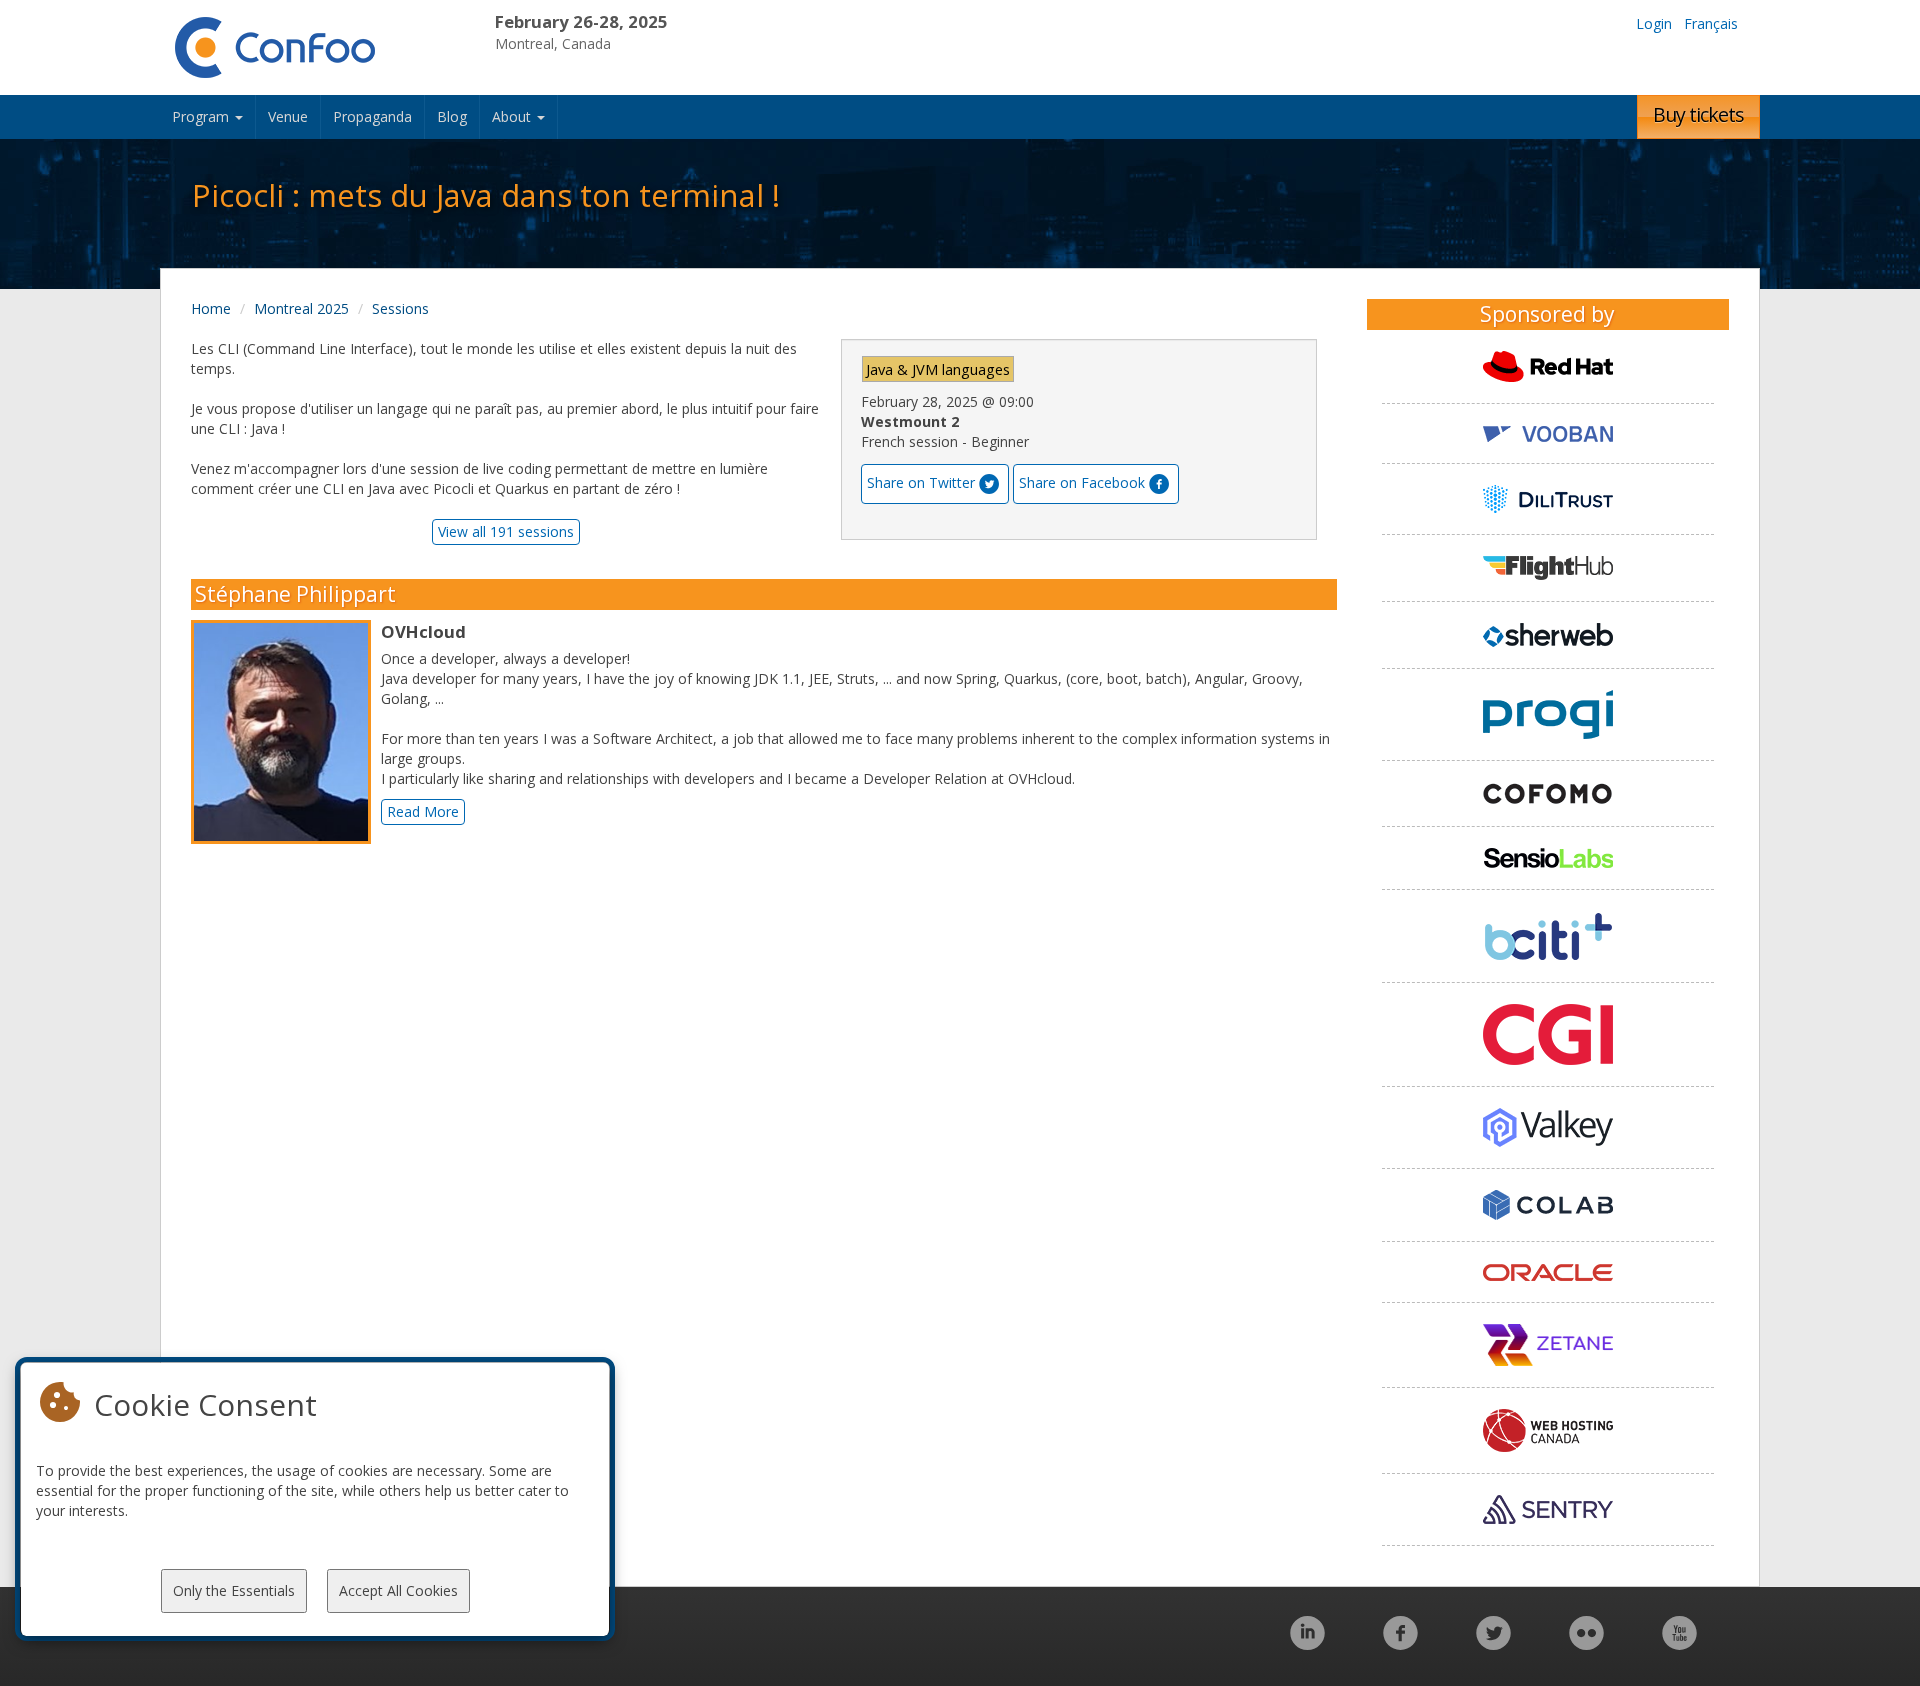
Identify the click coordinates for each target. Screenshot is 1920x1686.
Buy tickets (1698, 114)
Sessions (400, 308)
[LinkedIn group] (1307, 1643)
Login (1654, 23)
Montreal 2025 (301, 308)
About (513, 116)
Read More (423, 811)
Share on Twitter (921, 482)
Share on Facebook (1082, 482)
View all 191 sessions (506, 531)
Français (1711, 23)
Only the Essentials (234, 1590)
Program (202, 116)
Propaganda (372, 116)
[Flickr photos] (1586, 1643)
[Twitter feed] (1493, 1643)
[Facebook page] (1400, 1643)
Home (211, 308)
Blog (452, 116)
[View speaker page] (286, 732)
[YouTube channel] (1679, 1643)
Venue (288, 116)
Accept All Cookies (398, 1590)
